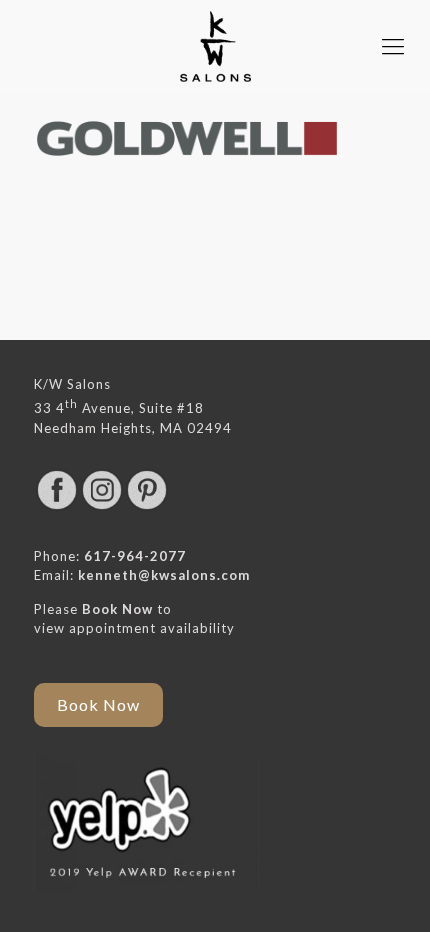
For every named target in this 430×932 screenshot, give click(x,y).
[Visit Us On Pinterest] (146, 507)
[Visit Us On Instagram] (101, 507)
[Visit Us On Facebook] (56, 507)
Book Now (117, 609)
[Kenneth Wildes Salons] (215, 45)
